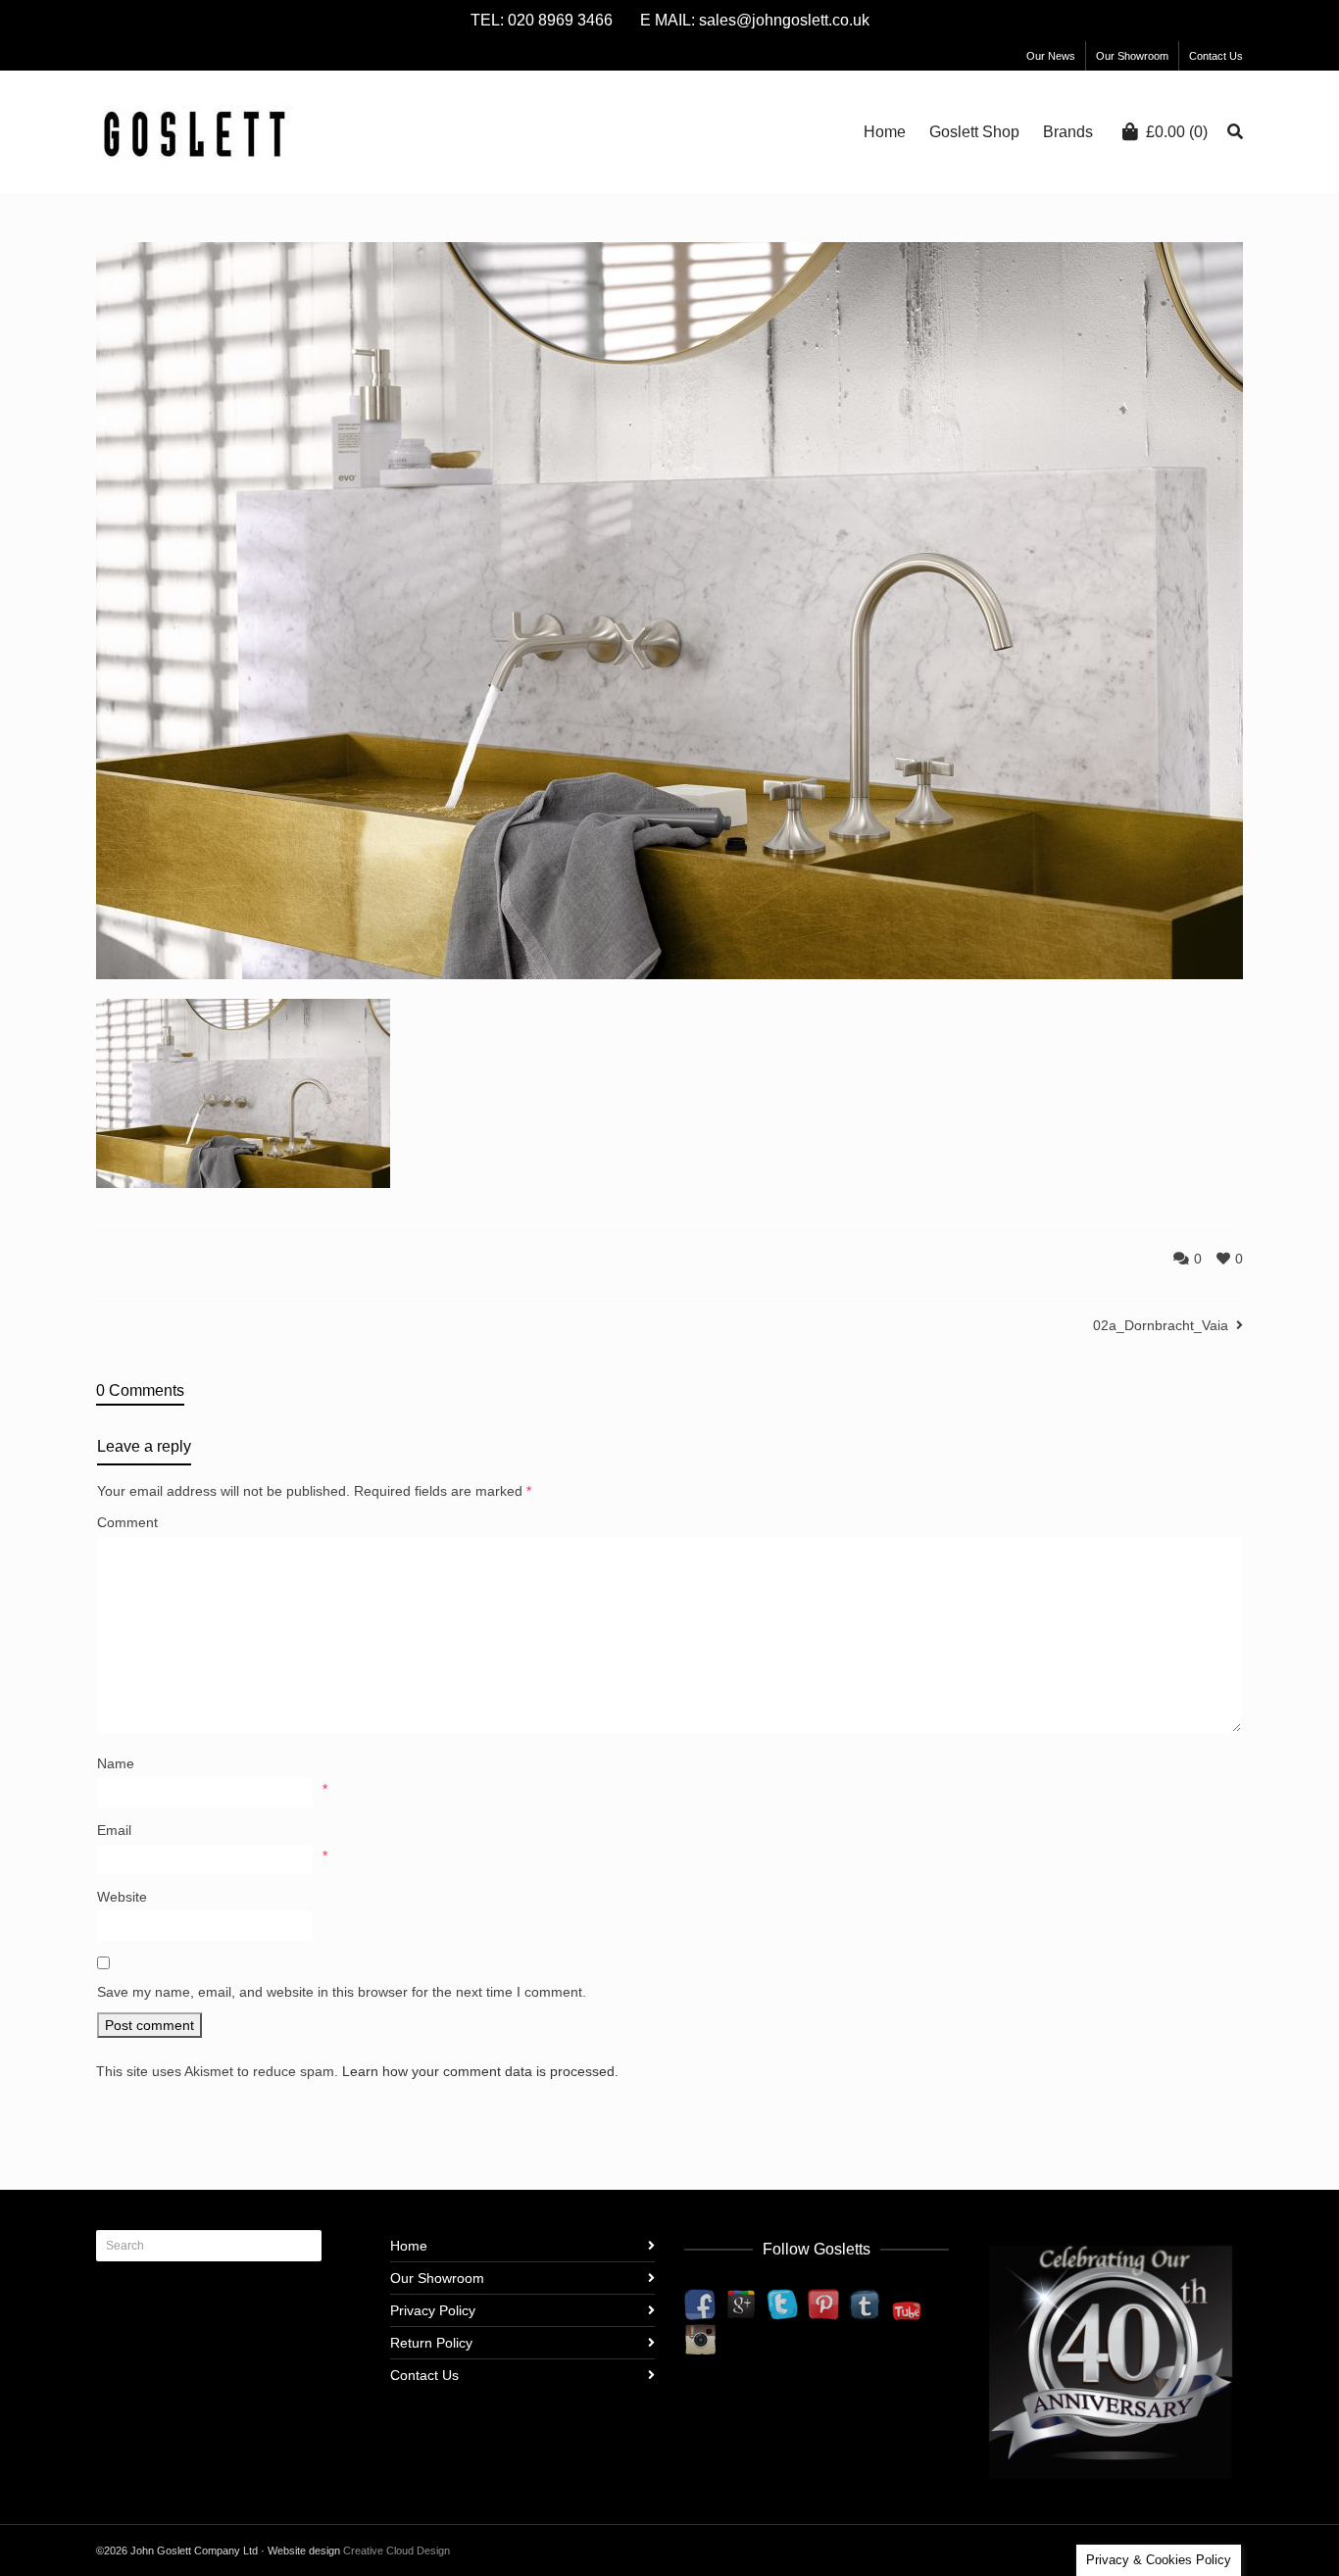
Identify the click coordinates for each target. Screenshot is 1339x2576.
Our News (1051, 56)
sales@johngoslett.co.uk (784, 20)
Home (409, 2246)
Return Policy (431, 2343)
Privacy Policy (433, 2310)
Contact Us (1216, 56)
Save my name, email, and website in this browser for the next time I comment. (342, 1992)
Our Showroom (1132, 56)
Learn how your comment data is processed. (480, 2071)
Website (122, 1897)
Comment (127, 1522)
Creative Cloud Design (397, 2551)
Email (114, 1830)
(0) (1177, 132)
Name (116, 1763)
